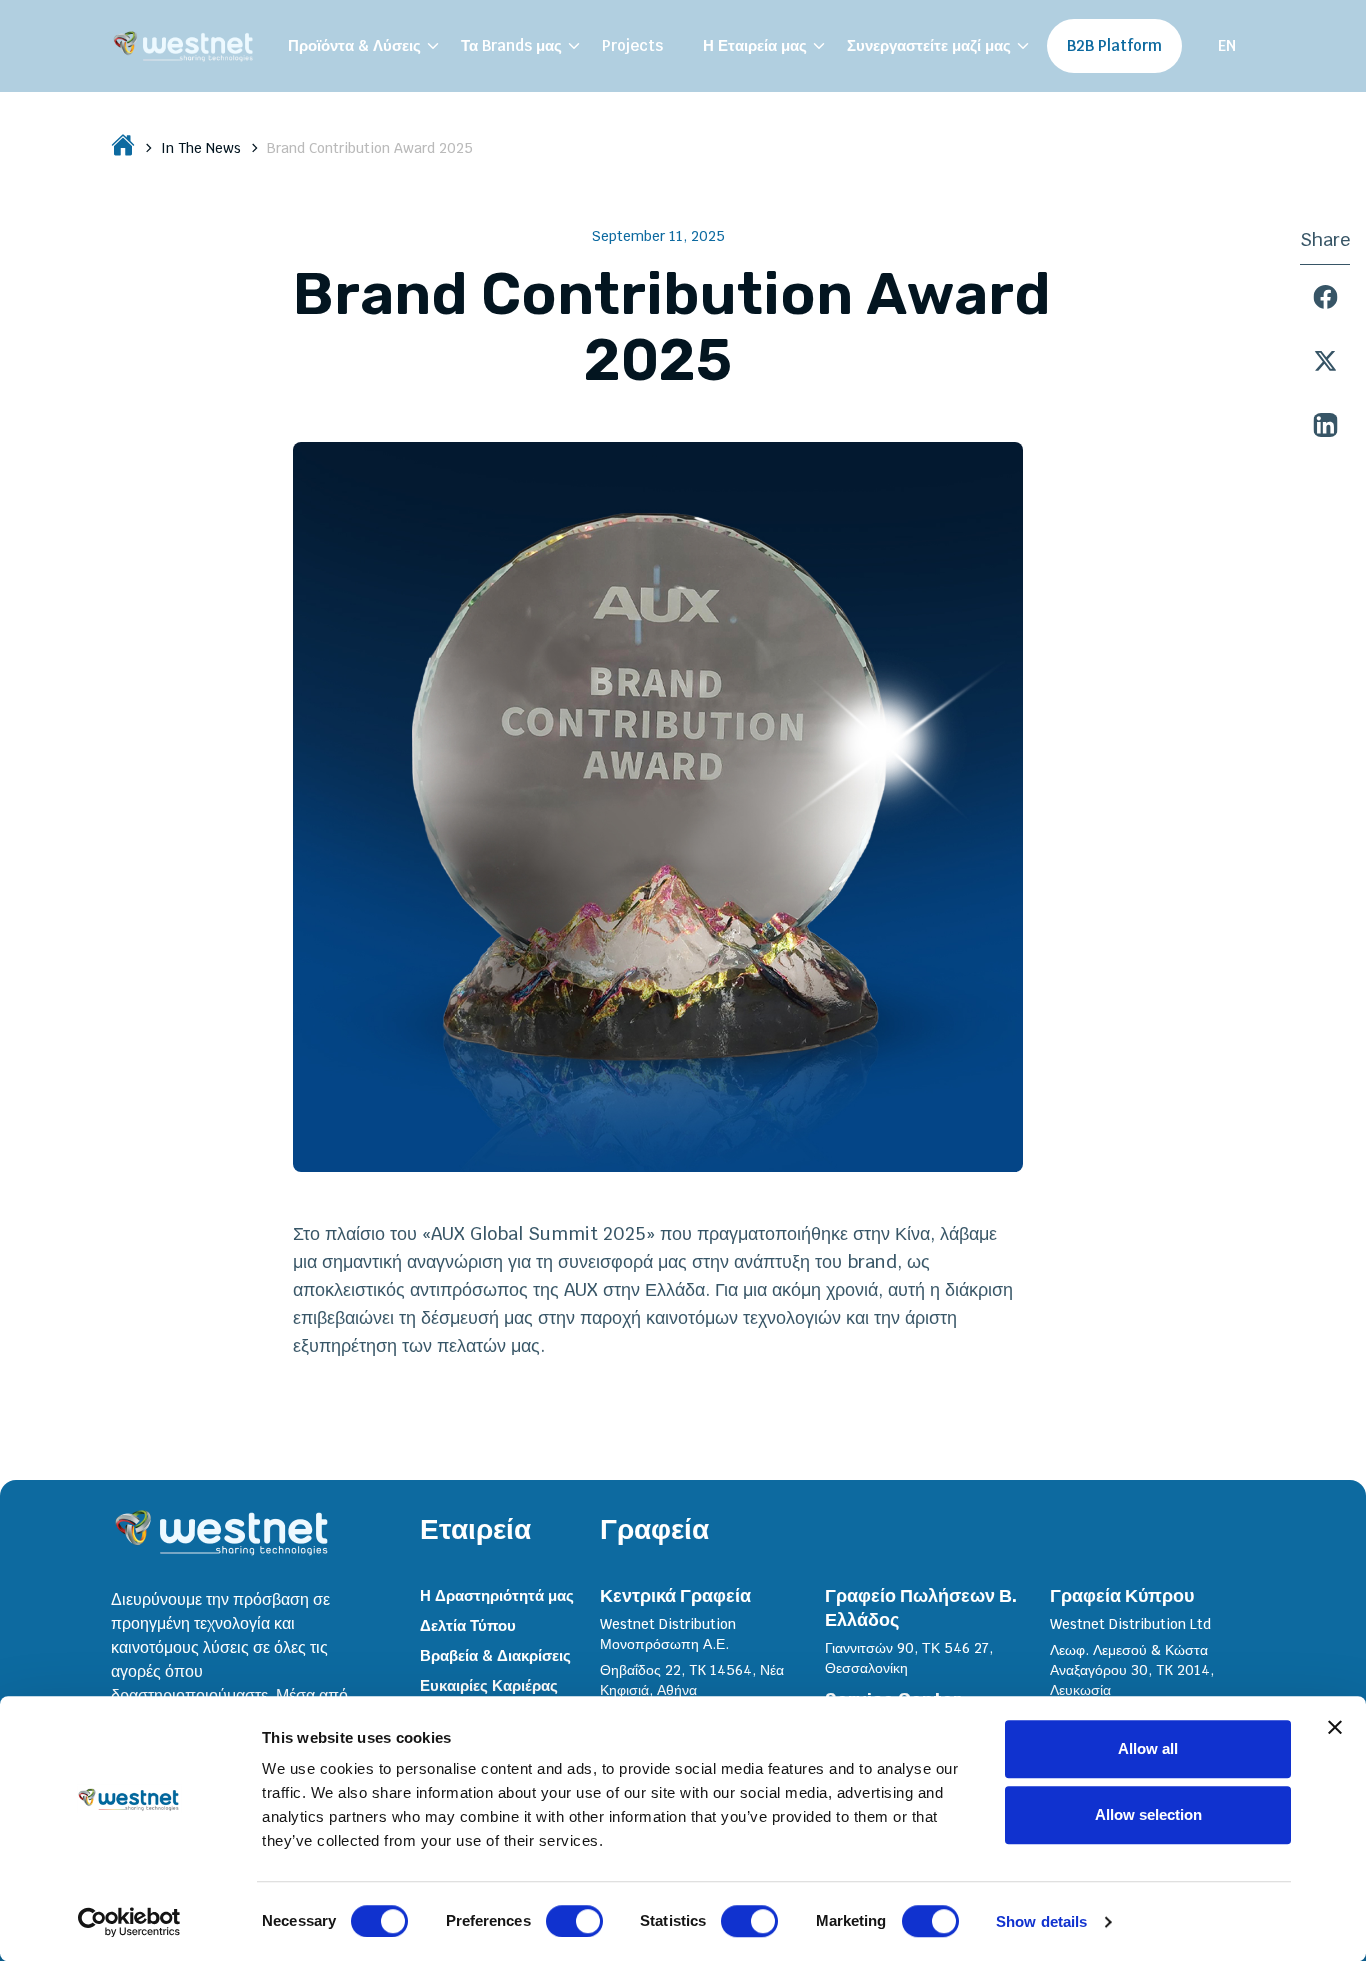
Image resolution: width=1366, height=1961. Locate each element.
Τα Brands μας (511, 45)
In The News (201, 148)
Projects (632, 45)
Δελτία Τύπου (468, 1625)
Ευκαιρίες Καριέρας (489, 1685)
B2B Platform (1114, 45)
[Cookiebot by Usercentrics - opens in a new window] (129, 1922)
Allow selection (1148, 1814)
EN (1227, 45)
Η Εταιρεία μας (755, 45)
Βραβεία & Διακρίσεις (495, 1655)
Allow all (1148, 1748)
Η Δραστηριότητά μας (497, 1595)
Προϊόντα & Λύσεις (354, 45)
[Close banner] (1335, 1727)
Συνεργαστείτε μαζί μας (929, 45)
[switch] (574, 1921)
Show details (1041, 1921)
